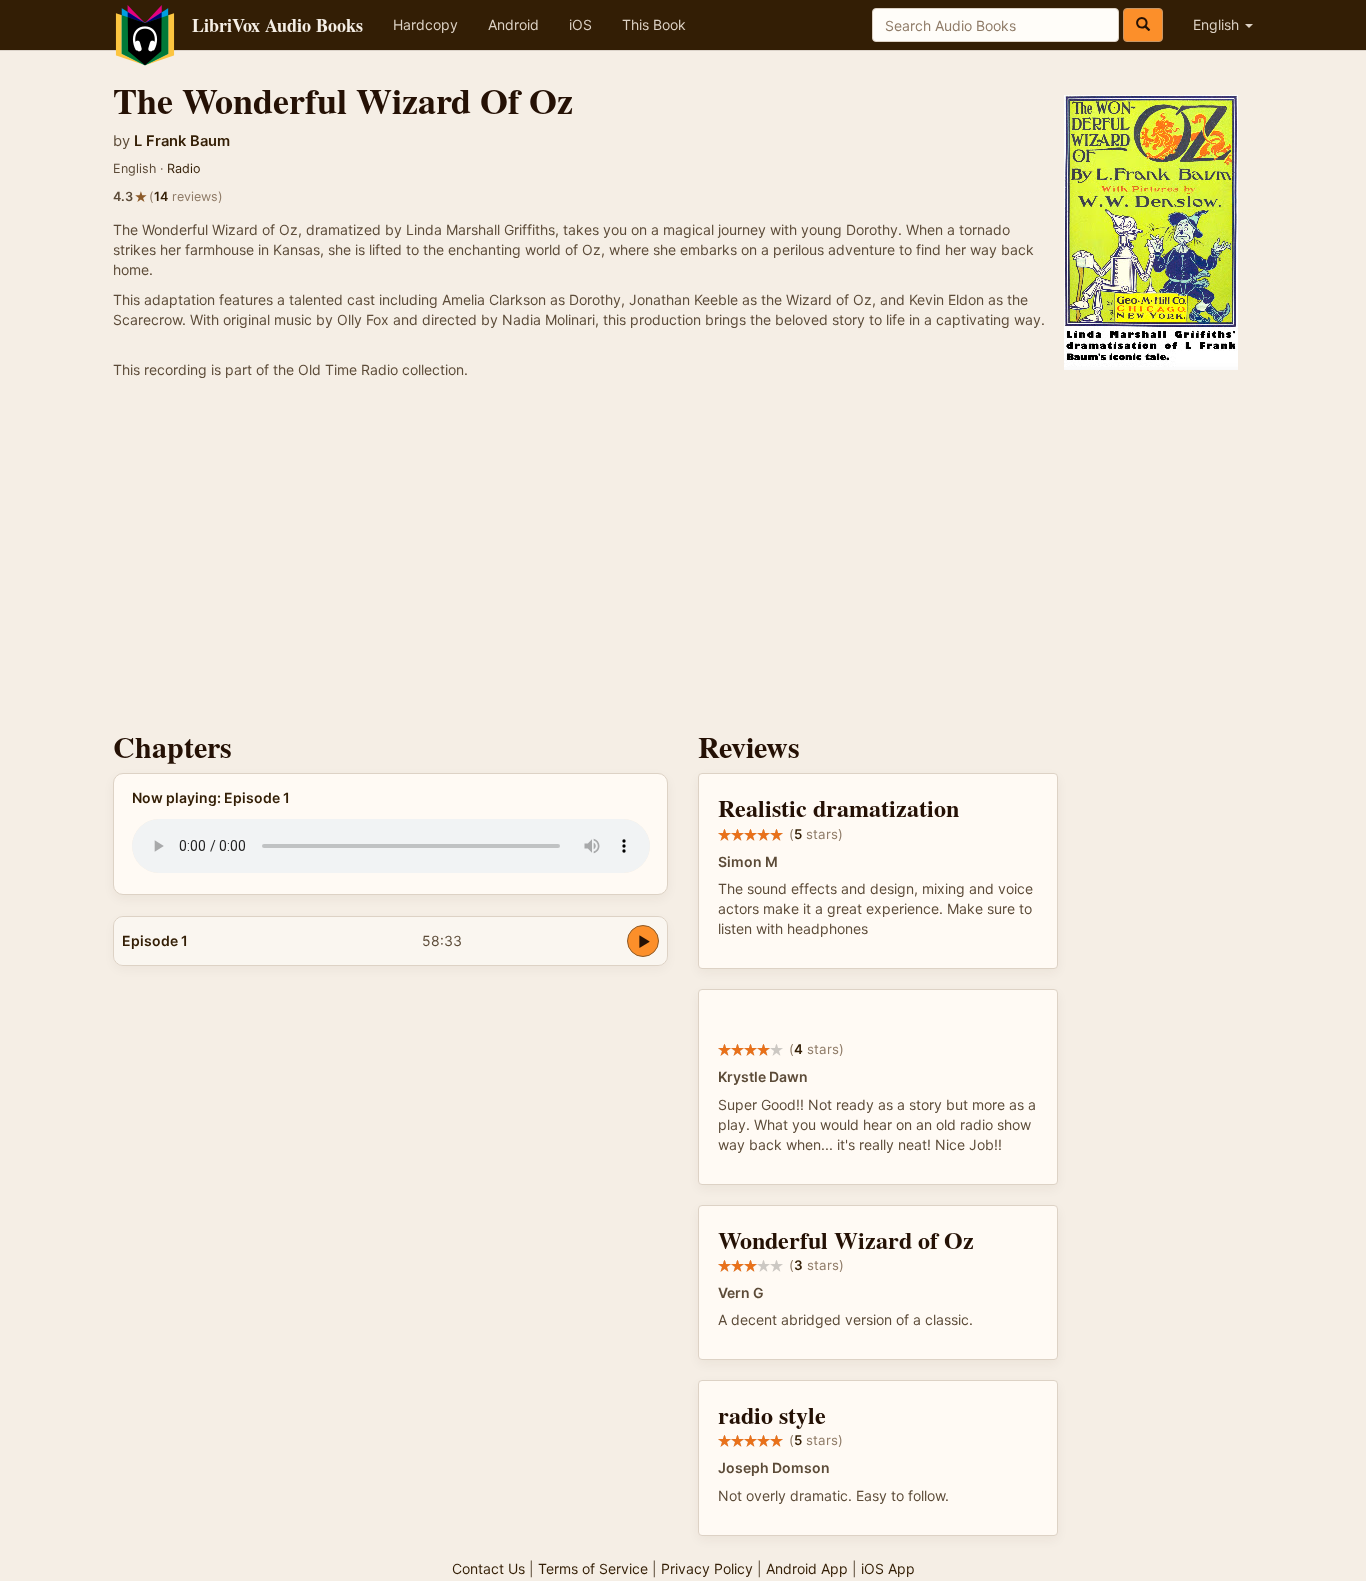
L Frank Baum (182, 141)
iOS (580, 24)
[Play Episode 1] (643, 941)
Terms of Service (593, 1568)
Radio (184, 168)
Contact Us (488, 1568)
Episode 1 (155, 940)
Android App (807, 1568)
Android (513, 24)
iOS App (888, 1568)
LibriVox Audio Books (277, 25)
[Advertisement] (683, 560)
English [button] (1218, 24)
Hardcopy (425, 24)
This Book (654, 24)
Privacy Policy (707, 1568)
